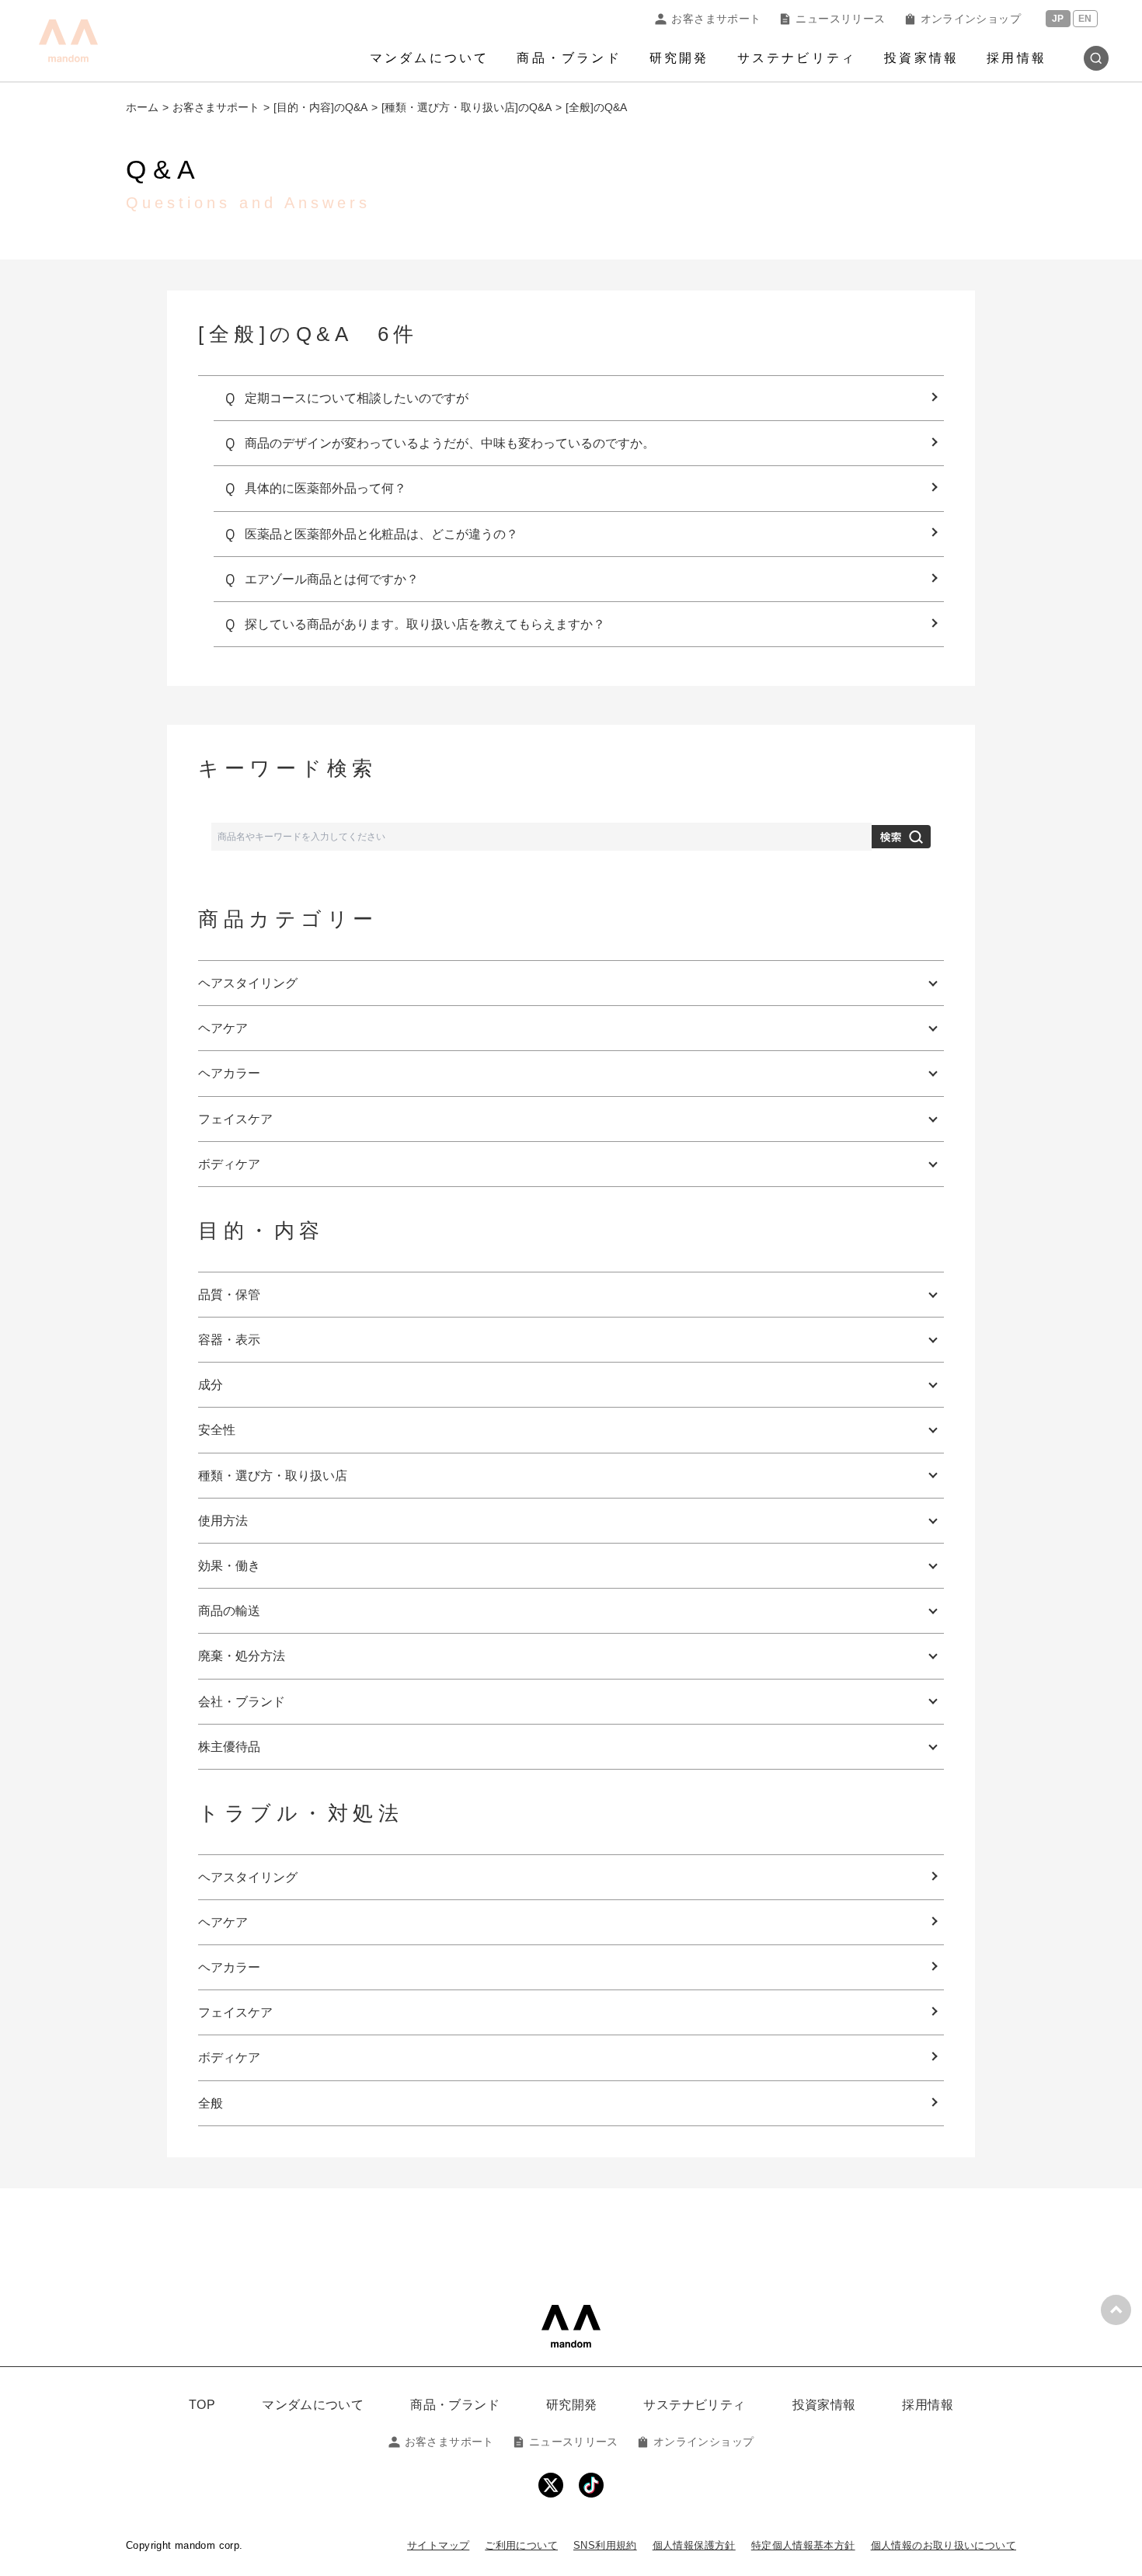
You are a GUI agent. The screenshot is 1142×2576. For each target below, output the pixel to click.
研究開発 (679, 58)
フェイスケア (235, 2012)
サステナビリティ (797, 58)
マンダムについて (430, 58)
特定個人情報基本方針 (803, 2545)
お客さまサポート (716, 19)
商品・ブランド (569, 58)
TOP (202, 2405)
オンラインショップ (971, 19)
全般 (211, 2103)
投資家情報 (921, 58)
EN (1085, 19)
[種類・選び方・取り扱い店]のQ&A (467, 107)
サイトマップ (438, 2545)
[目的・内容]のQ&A (320, 107)
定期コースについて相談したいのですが (357, 398)
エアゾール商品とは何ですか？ (332, 579)
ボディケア (229, 2057)
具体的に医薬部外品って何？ (326, 488)
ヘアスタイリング (248, 1877)
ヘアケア (223, 1922)
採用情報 (1017, 58)
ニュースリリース (840, 19)
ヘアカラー (229, 1967)
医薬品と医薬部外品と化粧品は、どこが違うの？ (381, 534)
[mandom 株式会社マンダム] (571, 2326)
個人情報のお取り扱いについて (944, 2545)
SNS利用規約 (605, 2545)
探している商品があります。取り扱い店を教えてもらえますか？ (425, 624)
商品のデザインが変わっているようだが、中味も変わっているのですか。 (450, 443)
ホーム (142, 107)
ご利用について (521, 2545)
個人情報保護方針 (694, 2545)
